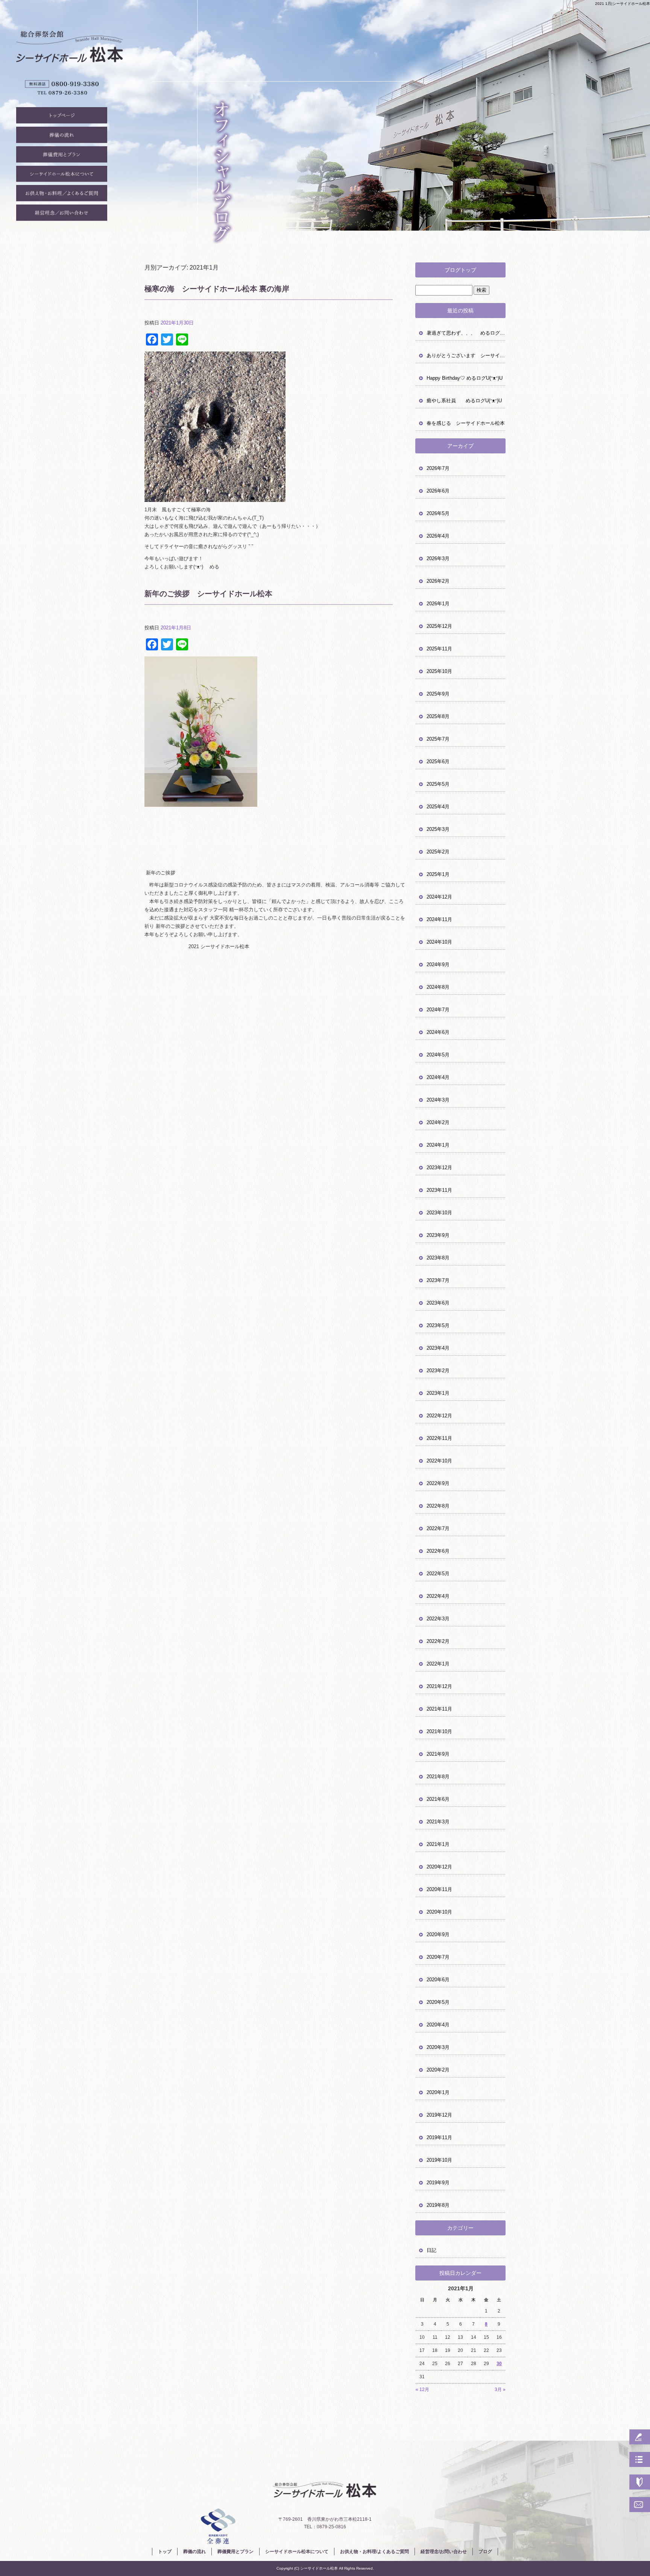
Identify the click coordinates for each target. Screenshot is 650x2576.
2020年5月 (438, 2002)
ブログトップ (460, 270)
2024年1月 (438, 1145)
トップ (165, 2552)
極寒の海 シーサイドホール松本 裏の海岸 (217, 289)
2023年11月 (439, 1190)
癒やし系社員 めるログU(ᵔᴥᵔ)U (464, 401)
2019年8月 (438, 2205)
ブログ (485, 2552)
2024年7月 (438, 1010)
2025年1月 (438, 874)
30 (499, 2364)
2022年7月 (438, 1528)
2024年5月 (438, 1055)
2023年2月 (438, 1371)
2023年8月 (438, 1258)
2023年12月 (439, 1168)
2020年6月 (438, 1980)
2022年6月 (438, 1551)
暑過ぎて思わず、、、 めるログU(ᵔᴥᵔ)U (466, 333)
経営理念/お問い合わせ (62, 214)
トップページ (62, 117)
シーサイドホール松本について (62, 176)
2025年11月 (439, 649)
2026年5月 (438, 513)
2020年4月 (438, 2025)
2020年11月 (439, 1889)
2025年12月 (439, 626)
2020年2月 (438, 2070)
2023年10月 (439, 1213)
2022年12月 (439, 1416)
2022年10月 (439, 1461)
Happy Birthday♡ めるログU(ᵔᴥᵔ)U (465, 378)
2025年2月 (438, 852)
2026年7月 (438, 468)
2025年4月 (438, 807)
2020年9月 (438, 1934)
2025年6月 (438, 761)
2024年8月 (438, 987)
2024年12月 (439, 897)
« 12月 (422, 2390)
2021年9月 (438, 1754)
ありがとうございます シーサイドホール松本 (466, 355)
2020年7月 (438, 1957)
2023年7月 (438, 1280)
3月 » (500, 2390)
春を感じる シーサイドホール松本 (466, 423)
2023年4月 (438, 1348)
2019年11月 (439, 2137)
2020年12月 (439, 1867)
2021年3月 (438, 1822)
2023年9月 (438, 1235)
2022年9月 (438, 1483)
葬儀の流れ (62, 136)
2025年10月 (439, 671)
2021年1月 (438, 1844)
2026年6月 (438, 491)
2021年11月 (439, 1709)
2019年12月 (439, 2115)
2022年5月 (438, 1574)
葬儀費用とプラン (62, 156)
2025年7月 (438, 739)
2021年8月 (438, 1777)
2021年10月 (439, 1731)
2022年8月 (438, 1506)
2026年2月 (438, 581)
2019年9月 (438, 2183)
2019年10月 (439, 2160)
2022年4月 (438, 1596)
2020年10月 (439, 1912)
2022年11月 (439, 1438)
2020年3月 (438, 2047)
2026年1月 (438, 604)
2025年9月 (438, 694)
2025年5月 (438, 784)
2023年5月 (438, 1325)
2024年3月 (438, 1100)
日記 (431, 2250)
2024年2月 (438, 1122)
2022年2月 (438, 1641)
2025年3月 (438, 829)
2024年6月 (438, 1032)
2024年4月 (438, 1077)
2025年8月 (438, 716)
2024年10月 (439, 942)
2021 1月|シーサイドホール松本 (623, 4)
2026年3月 (438, 558)
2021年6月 (438, 1799)
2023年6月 (438, 1303)
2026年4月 (438, 536)
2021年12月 (439, 1686)
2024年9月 (438, 964)
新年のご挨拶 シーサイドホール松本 (208, 594)
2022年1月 (438, 1664)
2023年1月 (438, 1393)
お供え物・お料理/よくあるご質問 (62, 195)
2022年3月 (438, 1619)
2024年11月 (439, 919)
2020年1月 (438, 2092)
